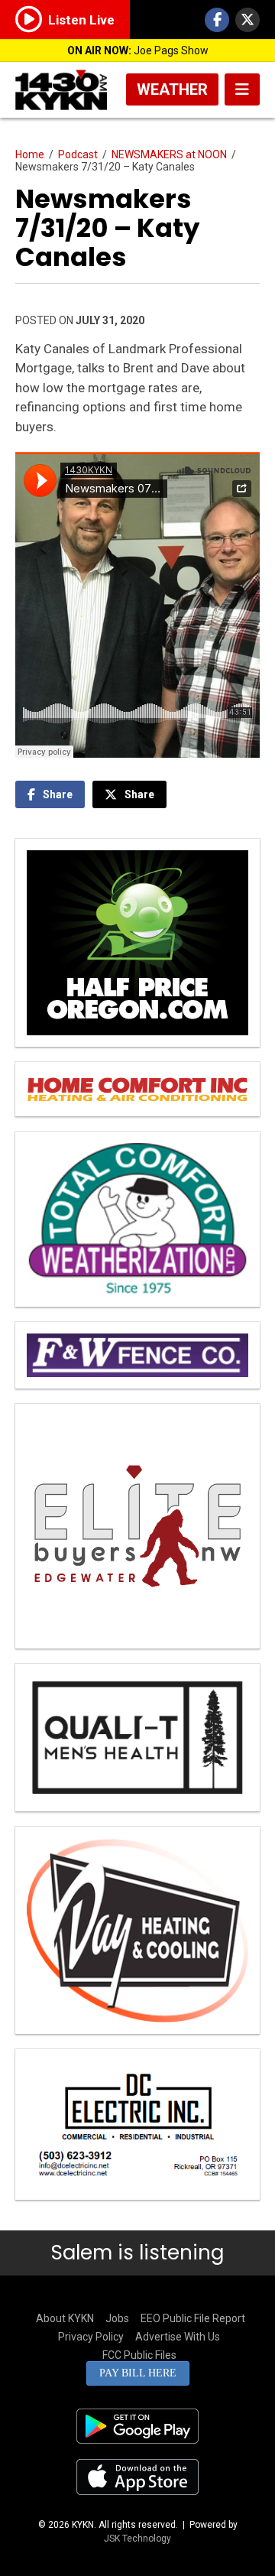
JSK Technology (137, 2539)
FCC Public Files (139, 2355)
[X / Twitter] (247, 20)
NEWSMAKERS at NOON (169, 154)
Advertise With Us (178, 2337)
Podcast (78, 154)
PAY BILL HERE (138, 2373)
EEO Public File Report (193, 2318)
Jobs (117, 2318)
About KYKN (65, 2318)
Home (30, 154)
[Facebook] (217, 20)
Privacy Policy (91, 2337)
